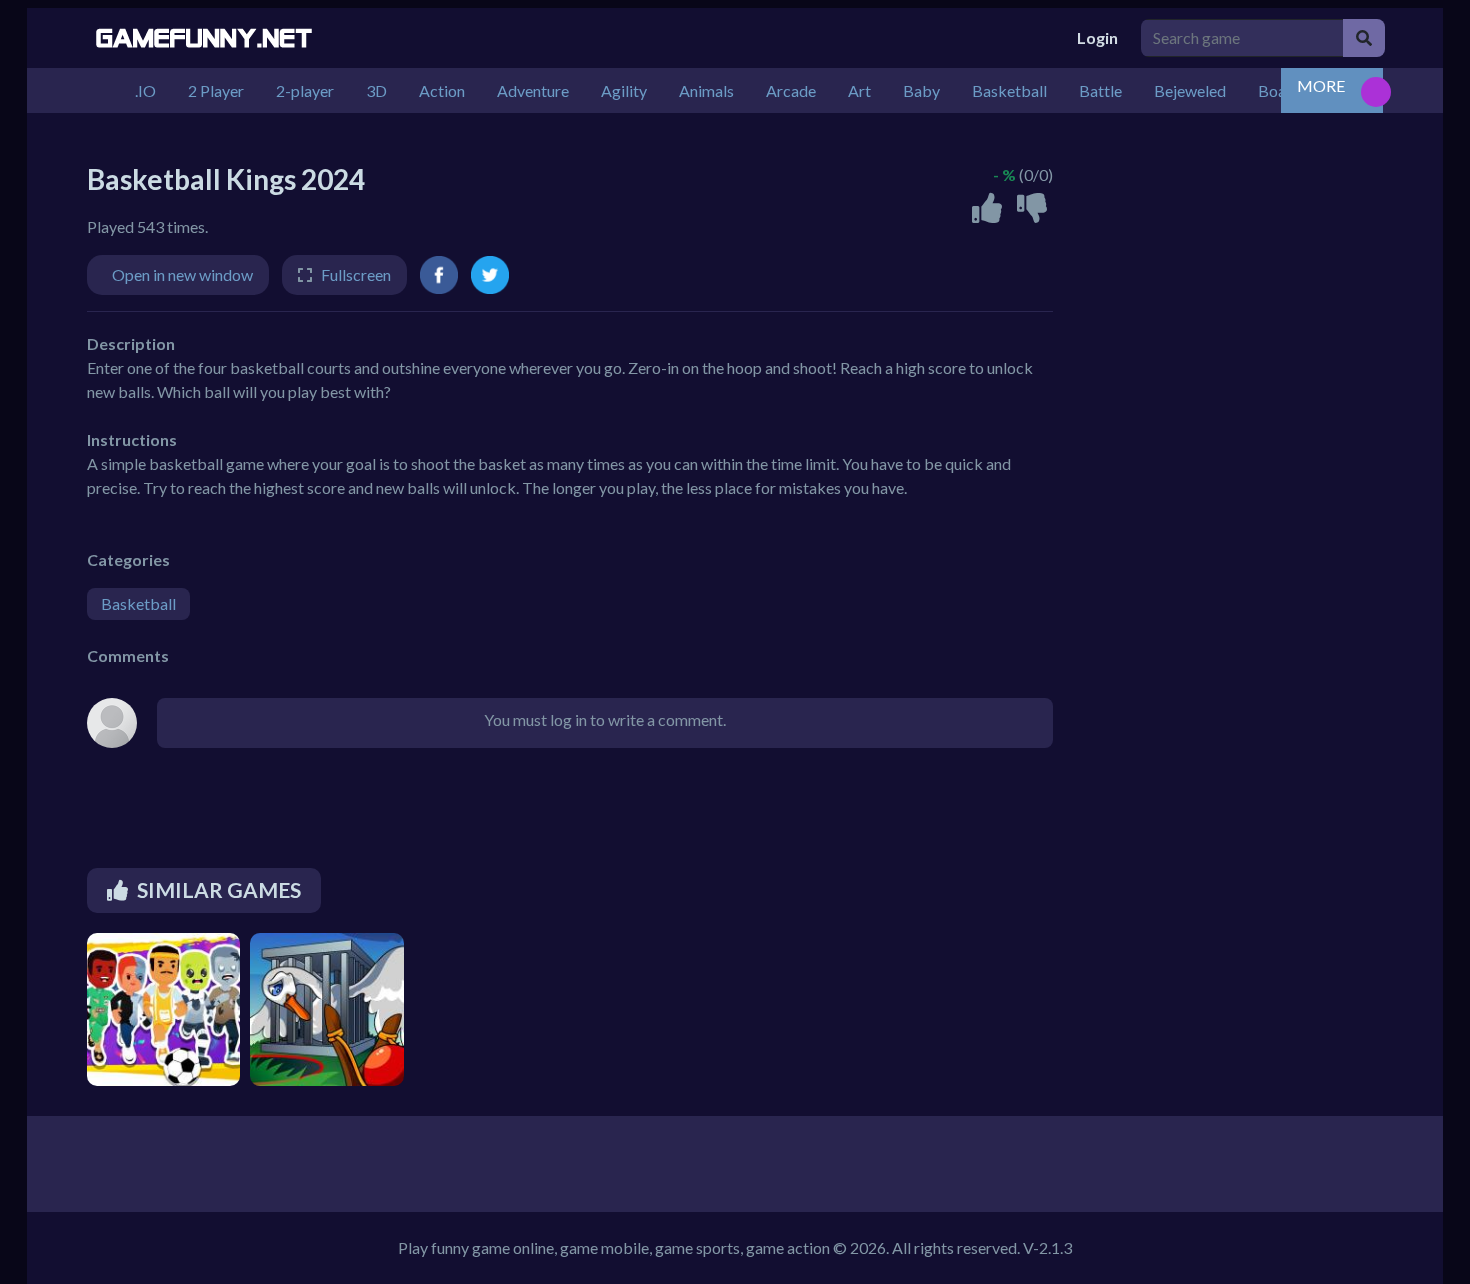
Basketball (138, 603)
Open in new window (182, 274)
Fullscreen (356, 274)
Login (1097, 37)
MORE (1321, 85)
